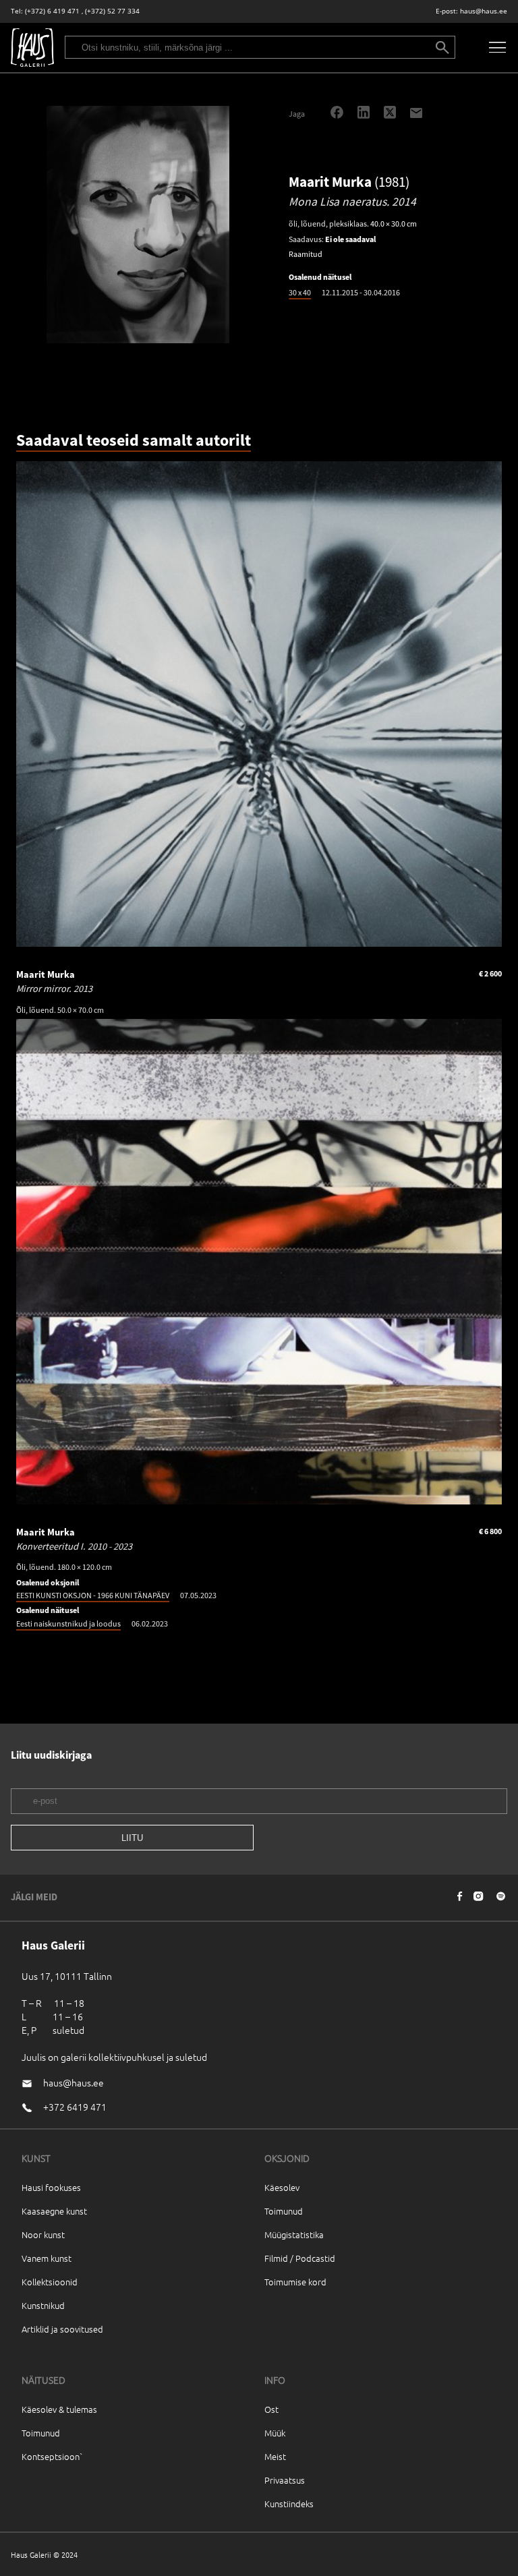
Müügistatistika (294, 2234)
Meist (275, 2456)
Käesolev (282, 2187)
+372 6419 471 (75, 2107)
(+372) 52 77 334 (112, 11)
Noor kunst (43, 2234)
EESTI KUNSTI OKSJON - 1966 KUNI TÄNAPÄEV (93, 1595)
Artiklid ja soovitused (62, 2329)
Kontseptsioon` (52, 2456)
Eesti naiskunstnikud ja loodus (68, 1623)
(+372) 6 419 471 (52, 11)
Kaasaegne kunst (54, 2211)
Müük (275, 2433)
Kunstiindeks (289, 2504)
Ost (271, 2409)
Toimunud (284, 2211)
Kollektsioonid (50, 2282)
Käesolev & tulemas (59, 2409)
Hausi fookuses (51, 2187)
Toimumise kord (295, 2282)
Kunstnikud (43, 2305)
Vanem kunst (47, 2258)
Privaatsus (285, 2480)
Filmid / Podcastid (300, 2258)
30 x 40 (300, 292)
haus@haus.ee (484, 11)
